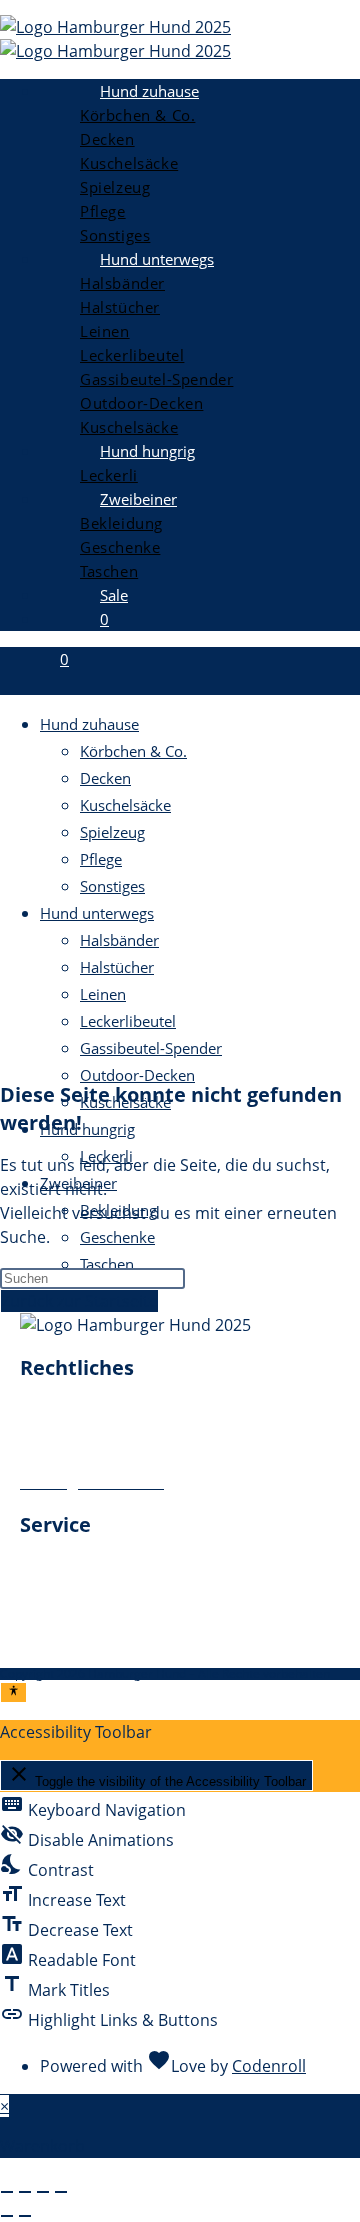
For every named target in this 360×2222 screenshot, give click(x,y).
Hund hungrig (87, 1129)
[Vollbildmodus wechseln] (25, 2192)
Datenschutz (67, 1434)
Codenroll (269, 2066)
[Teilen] (43, 2192)
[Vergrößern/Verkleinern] (7, 2192)
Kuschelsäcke (125, 805)
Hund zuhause (89, 724)
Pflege (101, 859)
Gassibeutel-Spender (151, 1048)
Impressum (63, 1410)
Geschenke (117, 1237)
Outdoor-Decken (137, 1075)
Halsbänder (119, 940)
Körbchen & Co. (133, 751)
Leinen (103, 994)
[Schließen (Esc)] (61, 2192)
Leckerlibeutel (128, 1021)
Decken (105, 778)
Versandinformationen (106, 1616)
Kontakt (49, 1592)
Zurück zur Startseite (79, 1301)
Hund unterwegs (97, 913)
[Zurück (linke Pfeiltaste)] (7, 2216)
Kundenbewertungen (100, 1640)
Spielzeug (112, 832)
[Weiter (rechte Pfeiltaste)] (25, 2216)
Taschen (107, 1264)
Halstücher (117, 967)
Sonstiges (112, 886)
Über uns (55, 1568)
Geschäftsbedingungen (107, 1458)
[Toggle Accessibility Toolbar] (13, 1692)
